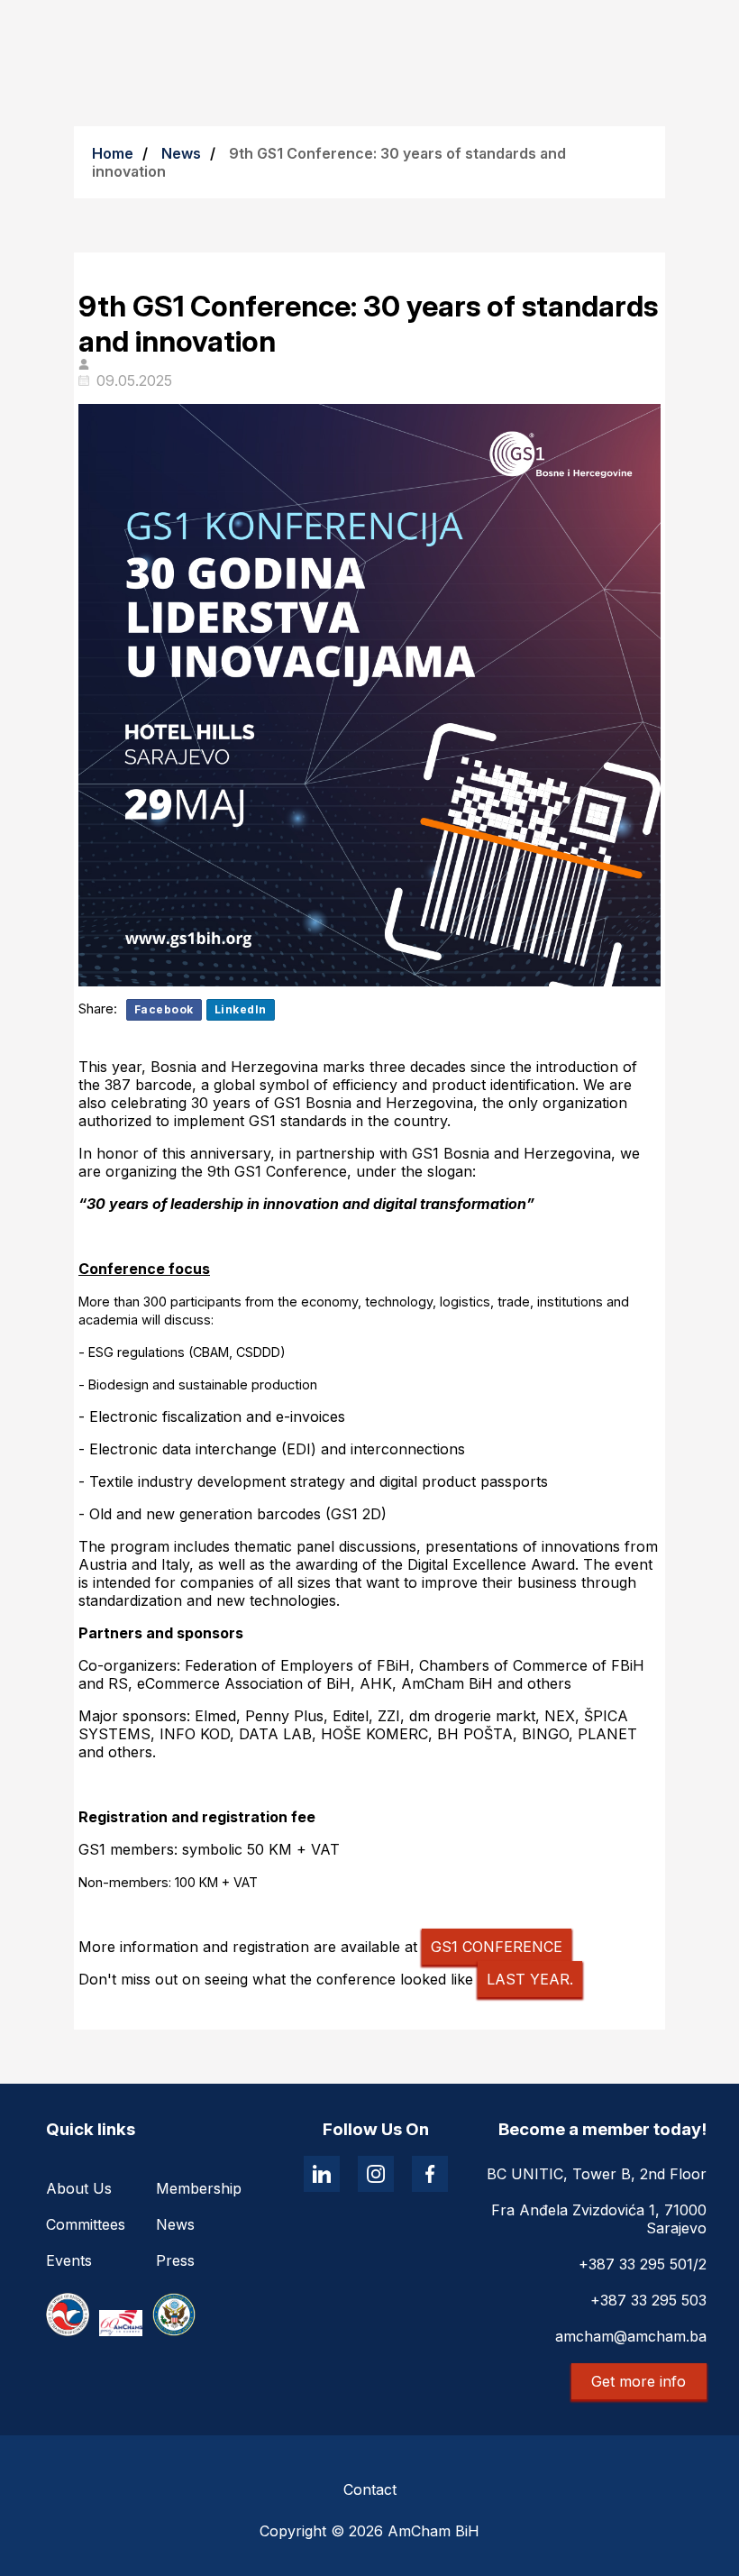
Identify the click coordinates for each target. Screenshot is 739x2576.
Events (69, 2260)
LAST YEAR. (530, 1979)
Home (113, 153)
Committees (86, 2224)
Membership (199, 2188)
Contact (370, 2489)
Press (175, 2260)
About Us (79, 2188)
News (181, 153)
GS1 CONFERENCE (497, 1947)
